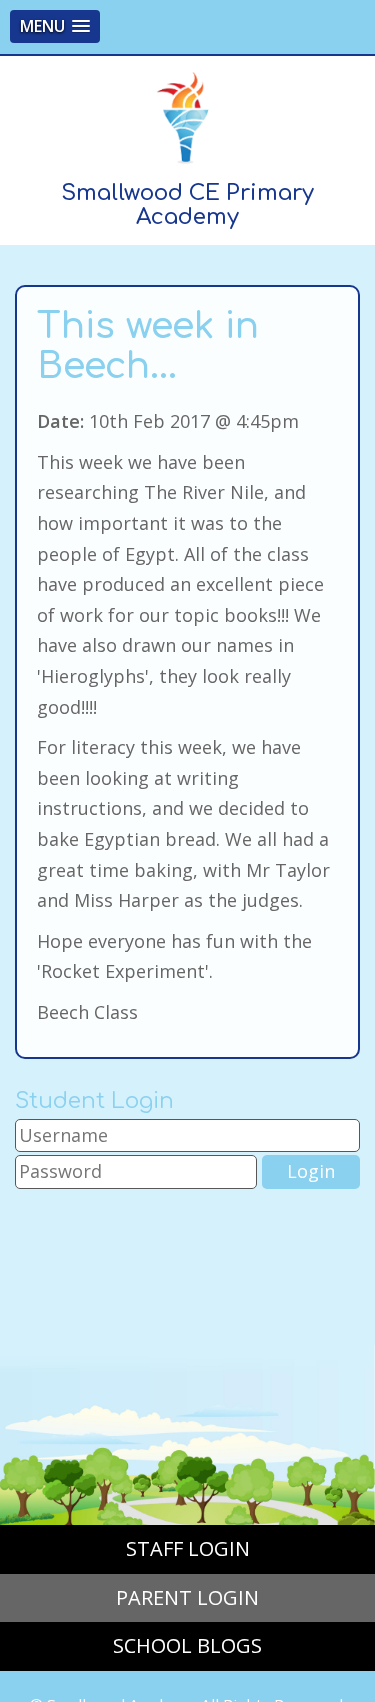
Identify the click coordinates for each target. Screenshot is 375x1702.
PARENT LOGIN (187, 1597)
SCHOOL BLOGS (187, 1645)
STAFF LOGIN (188, 1548)
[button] (55, 26)
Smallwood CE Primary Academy (187, 205)
